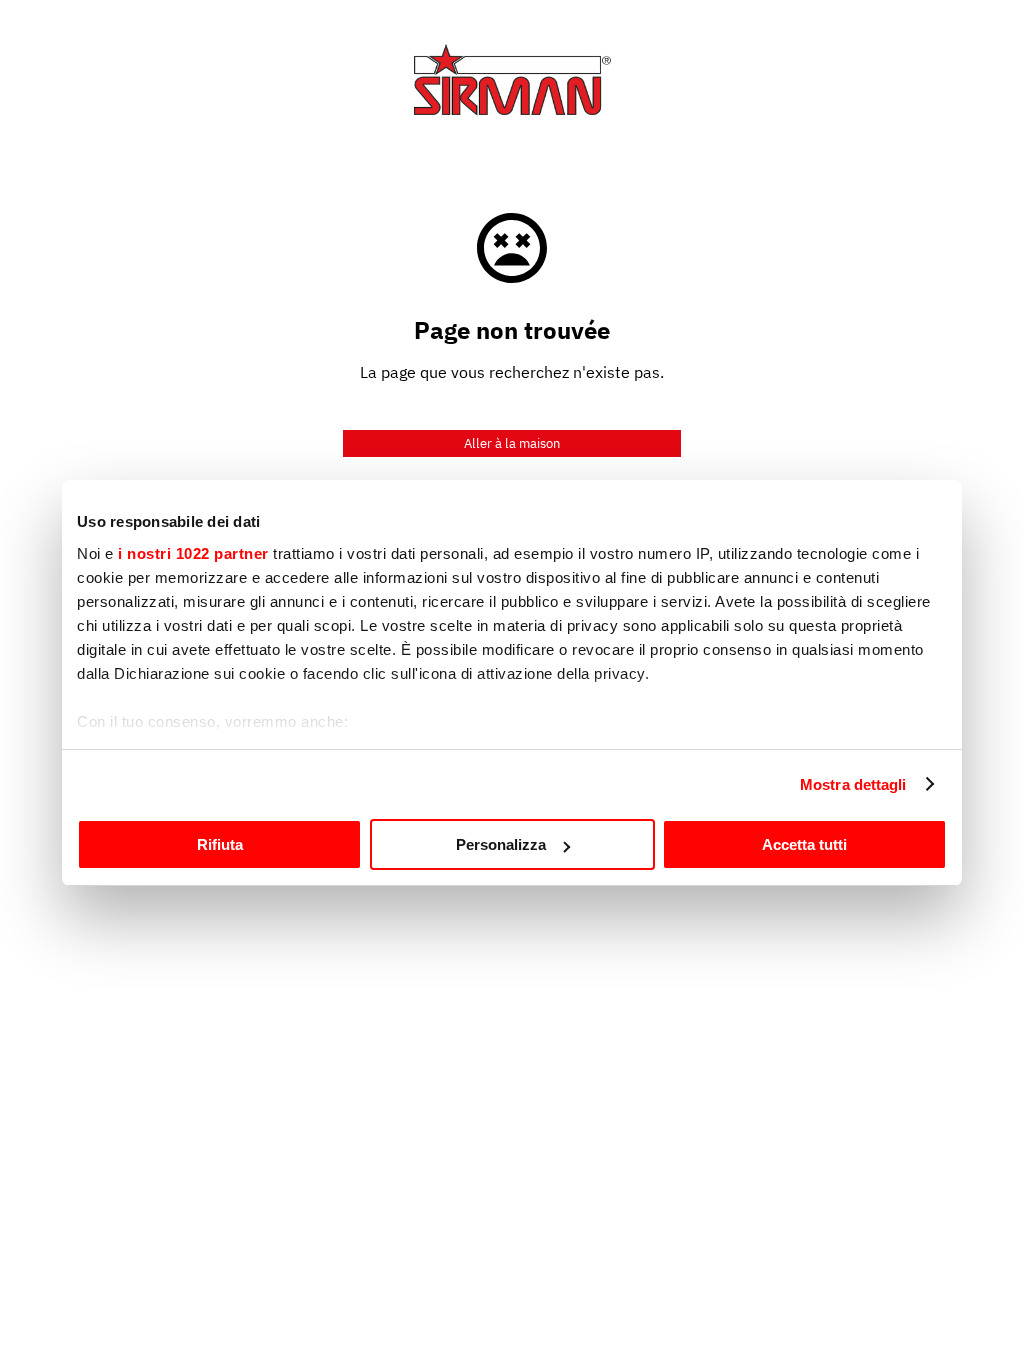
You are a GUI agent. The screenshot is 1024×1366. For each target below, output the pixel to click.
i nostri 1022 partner (193, 553)
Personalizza (501, 844)
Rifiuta (220, 844)
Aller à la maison (512, 443)
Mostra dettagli (853, 784)
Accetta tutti (804, 844)
